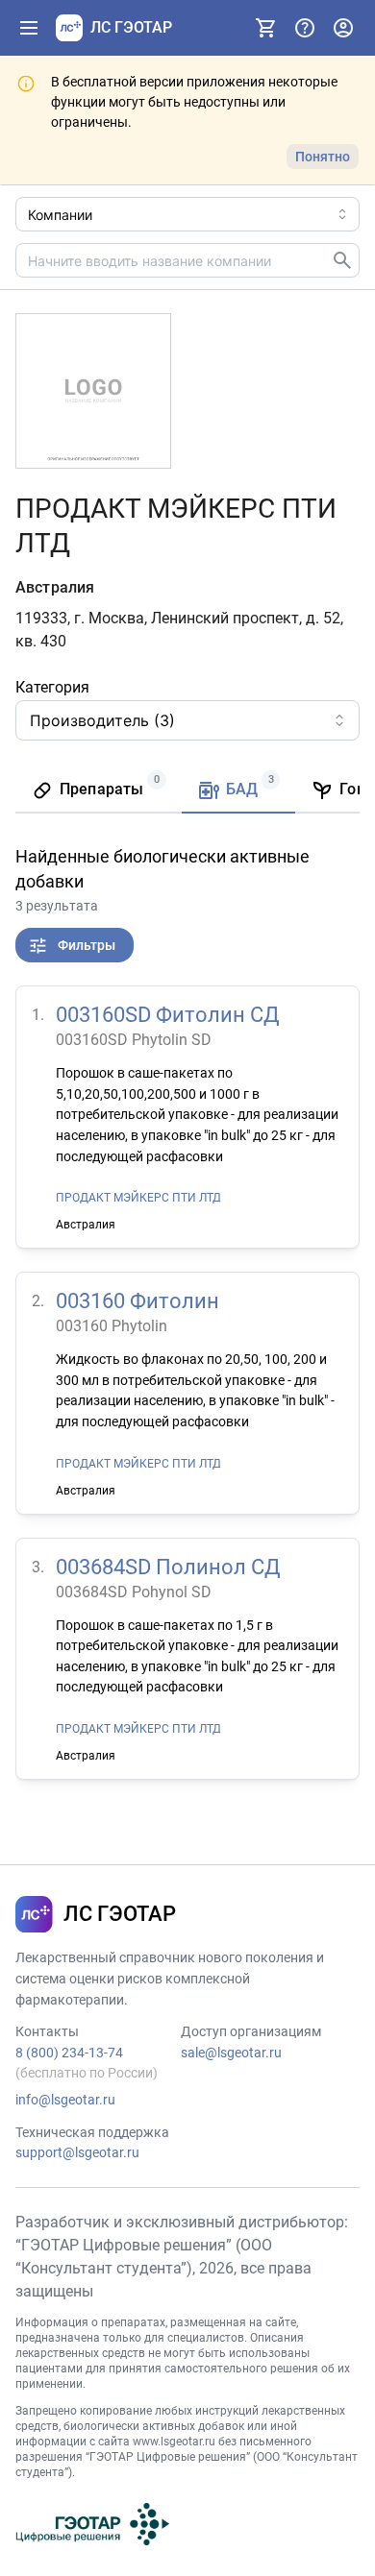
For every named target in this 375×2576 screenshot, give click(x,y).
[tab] (99, 791)
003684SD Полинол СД (168, 1567)
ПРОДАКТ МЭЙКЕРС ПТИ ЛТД (138, 1198)
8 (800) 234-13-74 (69, 2053)
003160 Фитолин (137, 1301)
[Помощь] (305, 28)
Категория (52, 687)
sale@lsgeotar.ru (231, 2053)
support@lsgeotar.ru (77, 2152)
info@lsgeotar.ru (65, 2100)
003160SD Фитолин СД (168, 1015)
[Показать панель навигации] (29, 28)
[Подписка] (266, 28)
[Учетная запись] (343, 28)
